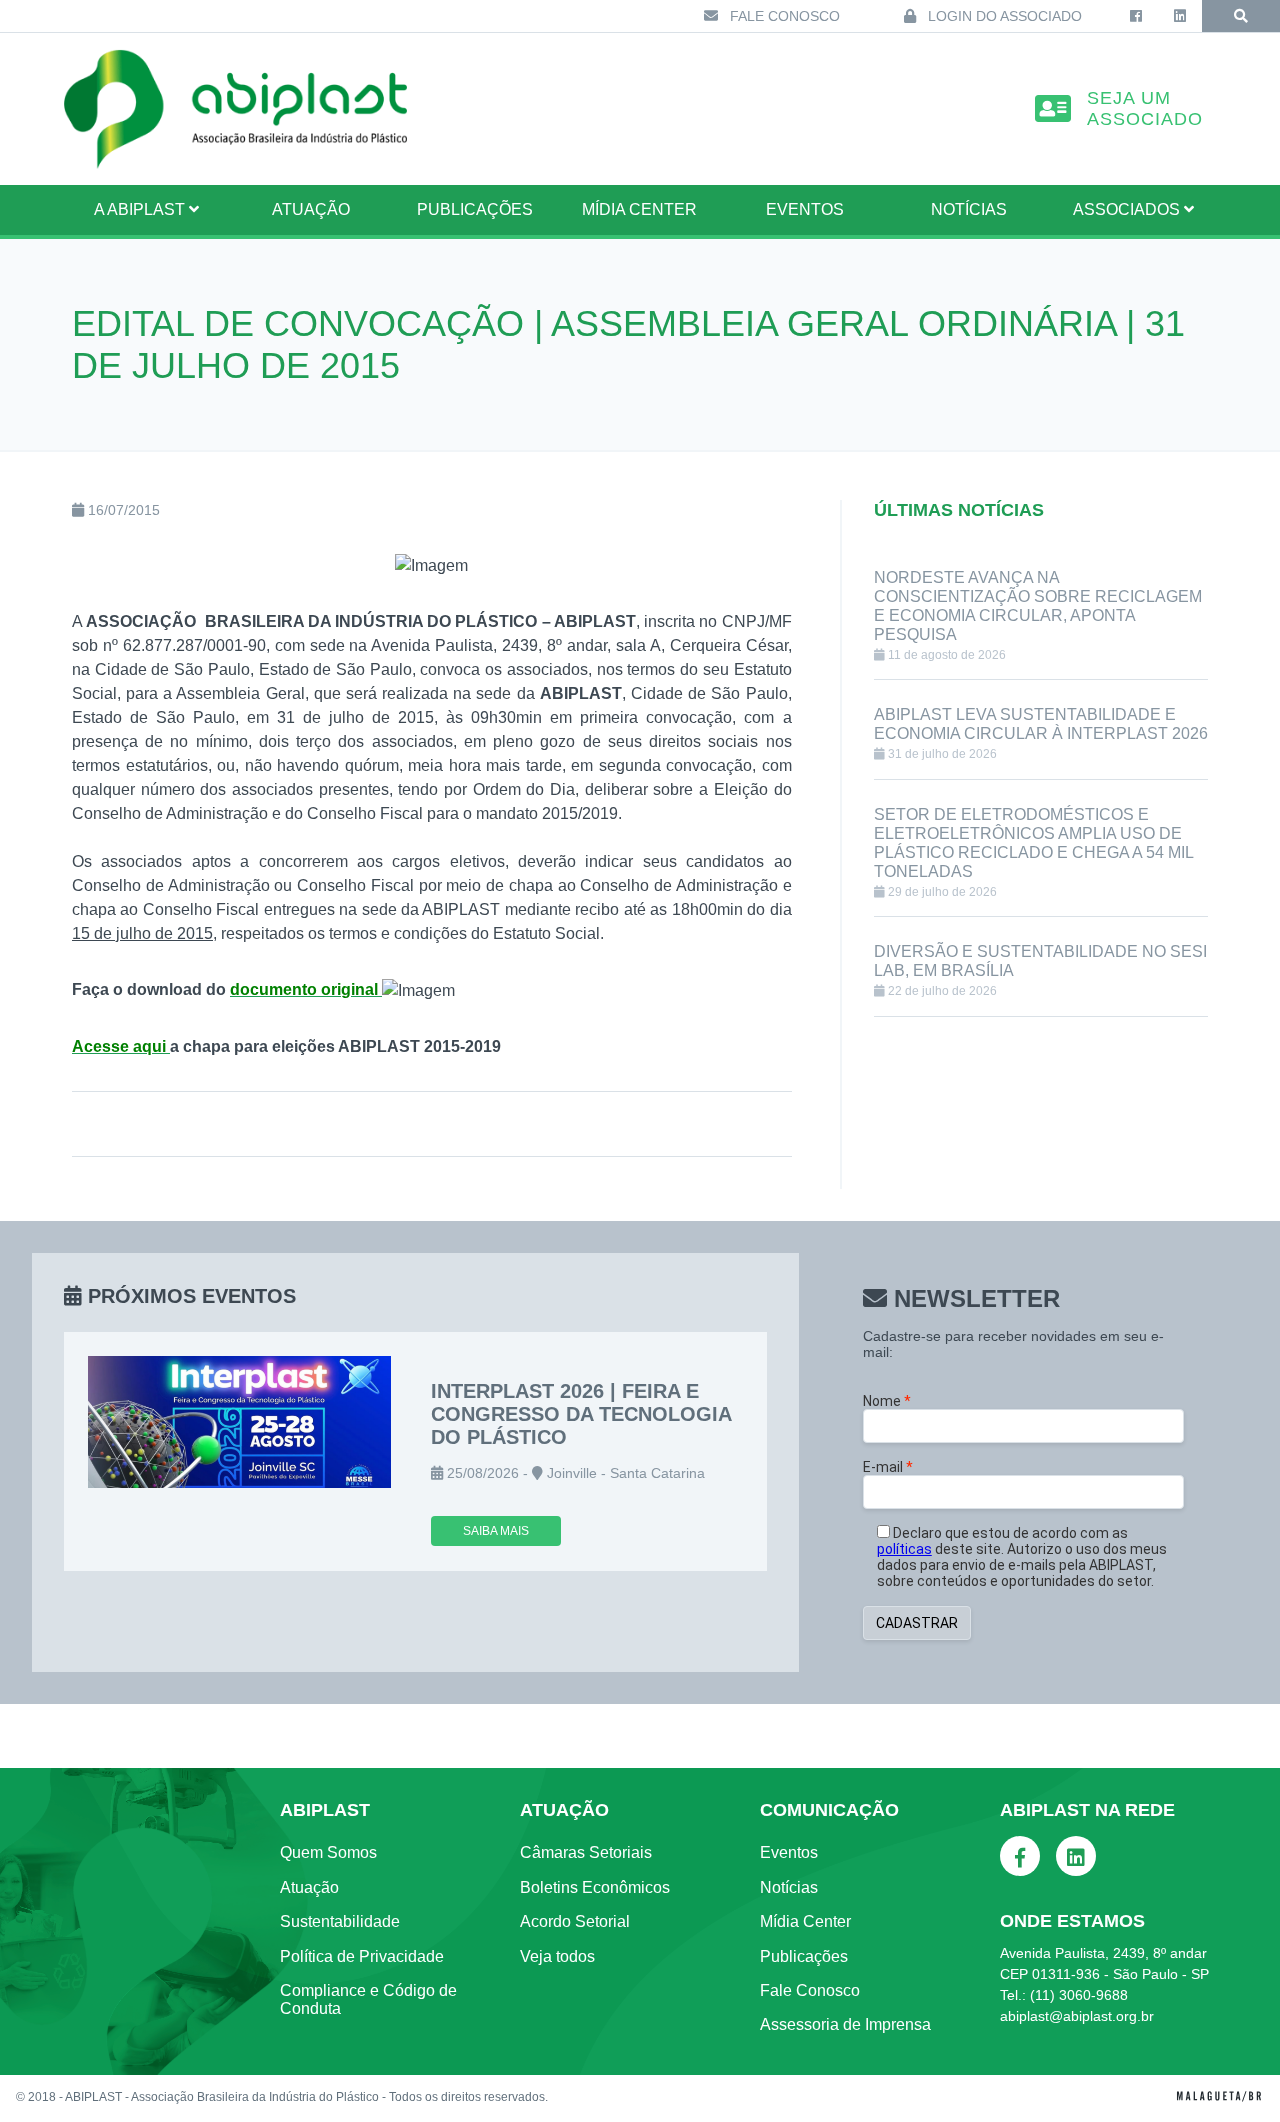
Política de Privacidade (362, 1956)
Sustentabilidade (340, 1921)
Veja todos (557, 1956)
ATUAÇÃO (311, 209)
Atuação (309, 1887)
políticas (904, 1549)
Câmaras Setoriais (586, 1852)
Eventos (805, 209)
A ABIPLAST (141, 209)
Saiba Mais (496, 1531)
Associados (1128, 209)
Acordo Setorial (575, 1921)
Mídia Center (639, 209)
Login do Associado (1003, 16)
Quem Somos (328, 1852)
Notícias (969, 209)
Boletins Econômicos (595, 1887)
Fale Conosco (783, 16)
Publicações (475, 209)
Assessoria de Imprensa (845, 2024)
